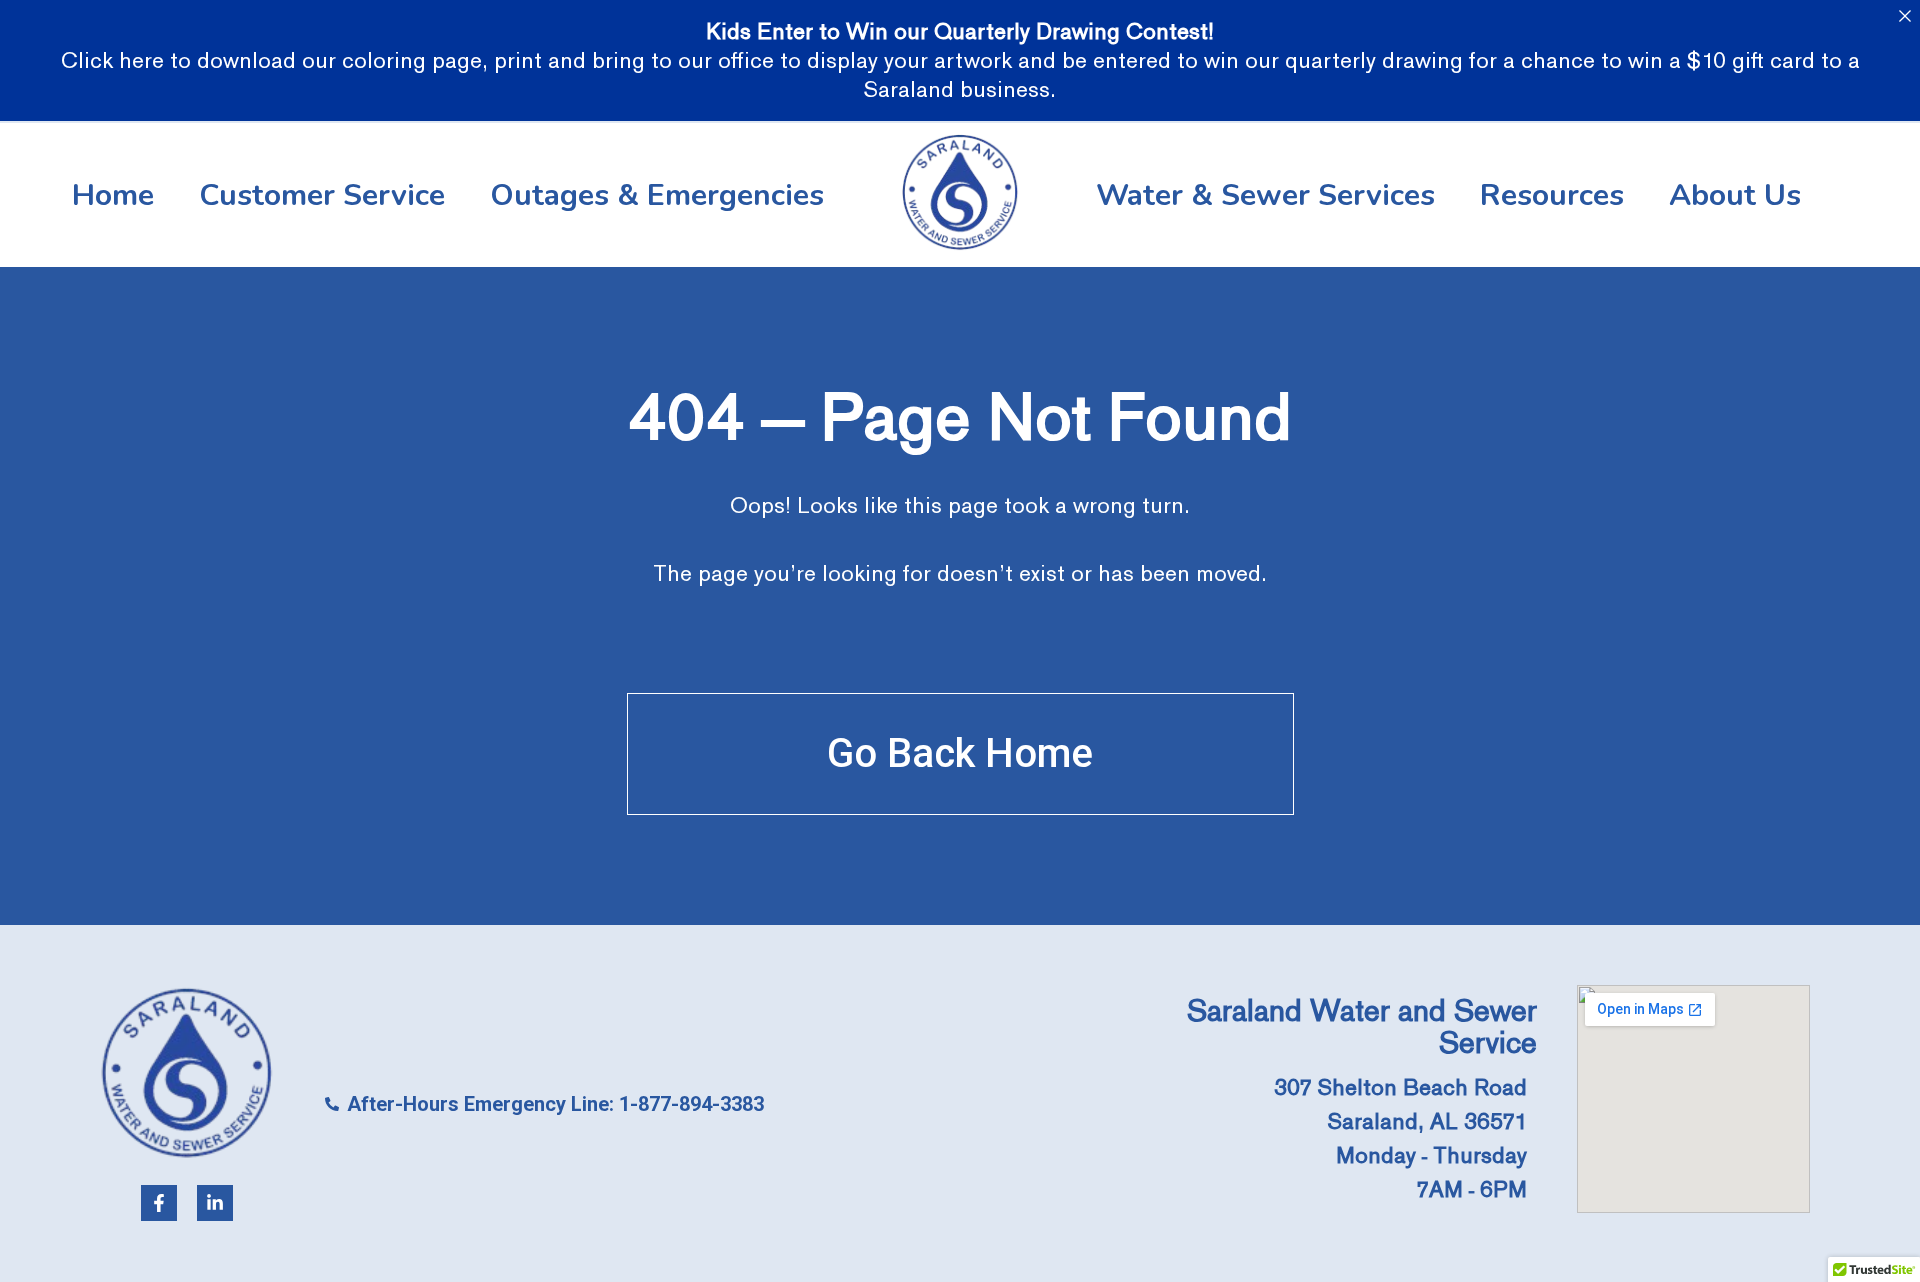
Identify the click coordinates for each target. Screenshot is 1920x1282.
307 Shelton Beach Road (1400, 1087)
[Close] (1904, 15)
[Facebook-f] (159, 1203)
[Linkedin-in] (215, 1203)
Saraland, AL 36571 (1427, 1121)
